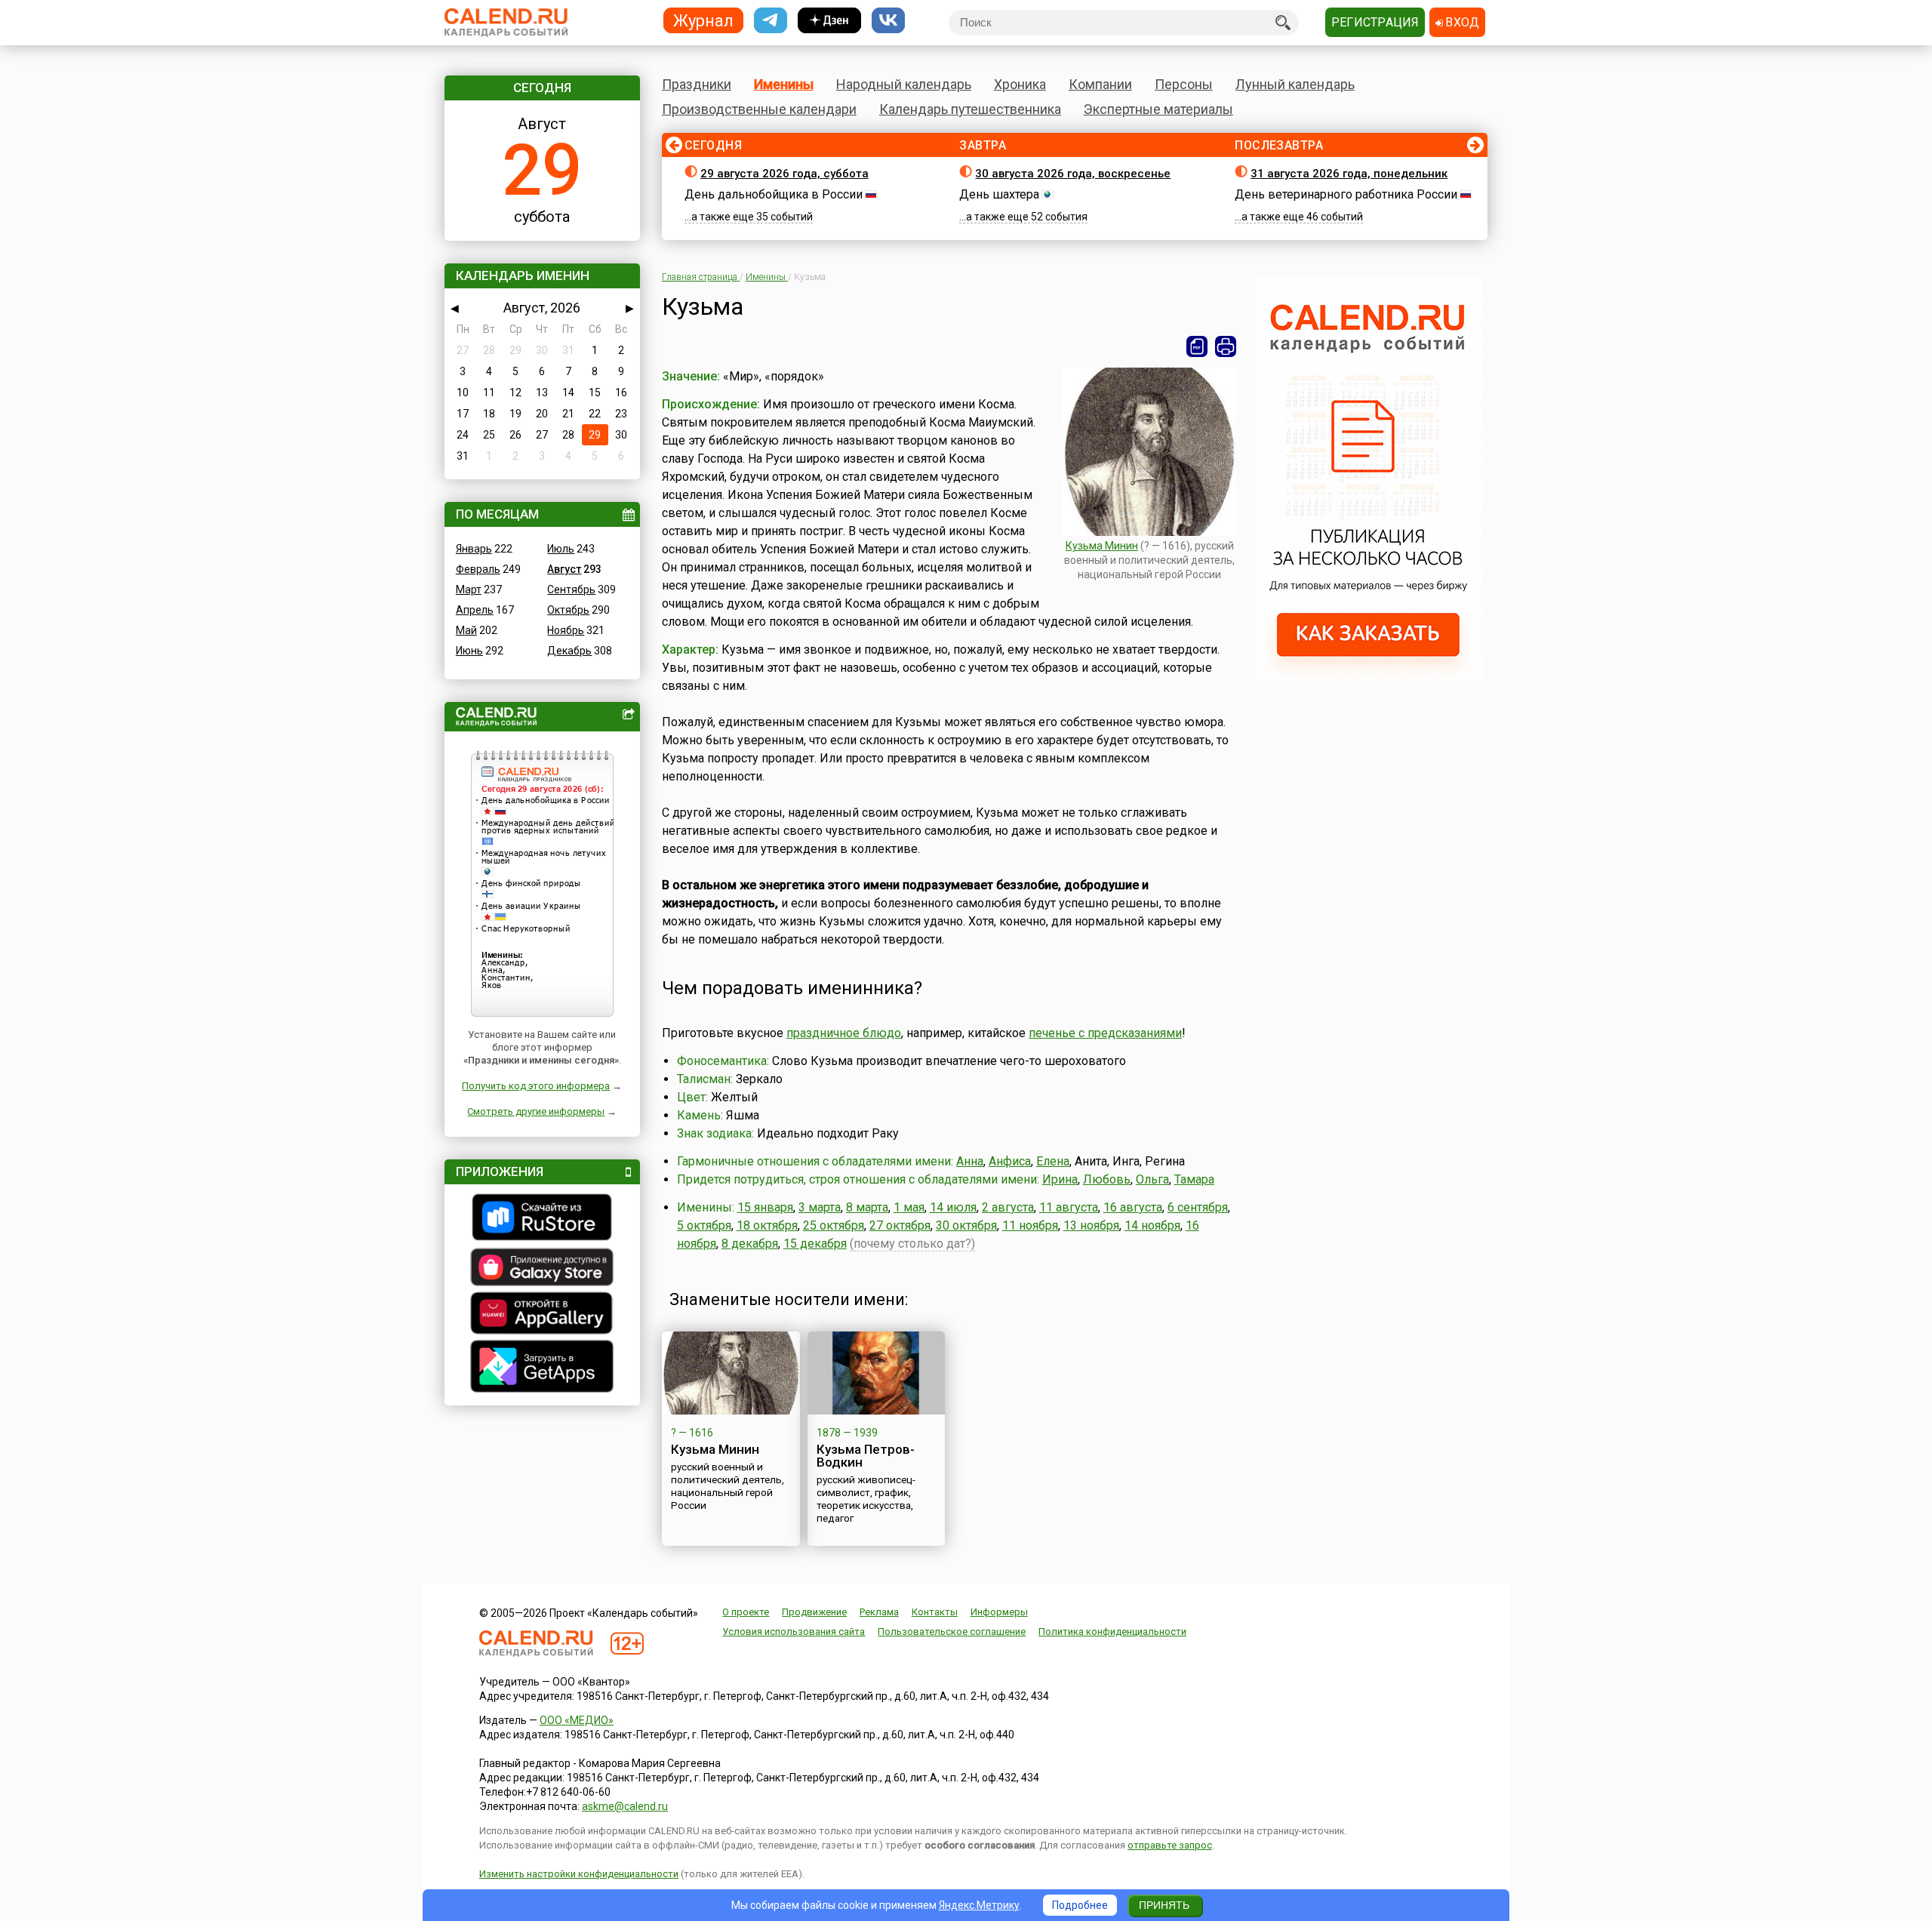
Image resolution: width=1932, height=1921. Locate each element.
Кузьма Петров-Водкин (866, 1456)
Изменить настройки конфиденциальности (579, 1874)
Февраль (478, 569)
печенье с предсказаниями (1105, 1033)
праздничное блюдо (844, 1033)
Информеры (999, 1612)
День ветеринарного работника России (1346, 194)
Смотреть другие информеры (536, 1111)
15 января (765, 1207)
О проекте (746, 1612)
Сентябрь (571, 590)
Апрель (475, 610)
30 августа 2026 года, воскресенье (1073, 174)
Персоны (1184, 84)
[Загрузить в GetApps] (542, 1368)
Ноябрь (566, 630)
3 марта (820, 1207)
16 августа (1133, 1207)
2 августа (1008, 1207)
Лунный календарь (1295, 84)
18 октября (767, 1225)
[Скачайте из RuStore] (542, 1219)
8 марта (867, 1207)
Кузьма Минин (1102, 546)
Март (469, 590)
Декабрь (569, 651)
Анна (970, 1161)
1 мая (909, 1207)
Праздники (697, 84)
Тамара (1194, 1179)
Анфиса (1010, 1161)
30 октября (966, 1225)
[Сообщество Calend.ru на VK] (888, 21)
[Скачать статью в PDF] (1197, 346)
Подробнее (1080, 1905)
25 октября (834, 1225)
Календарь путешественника (970, 109)
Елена (1053, 1161)
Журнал (703, 20)
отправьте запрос (1170, 1845)
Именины (784, 84)
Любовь (1107, 1179)
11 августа (1069, 1207)
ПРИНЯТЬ (1164, 1905)
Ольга (1152, 1179)
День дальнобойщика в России (774, 194)
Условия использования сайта (794, 1632)
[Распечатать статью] (1226, 346)
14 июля (953, 1207)
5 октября (704, 1225)
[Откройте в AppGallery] (542, 1315)
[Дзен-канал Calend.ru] (829, 21)
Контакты (935, 1612)
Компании (1100, 84)
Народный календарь (904, 84)
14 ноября (1152, 1225)
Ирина (1060, 1179)
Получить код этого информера (536, 1086)
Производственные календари (759, 109)
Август (564, 569)
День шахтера (999, 194)
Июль (561, 549)
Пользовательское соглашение (952, 1632)
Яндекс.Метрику (979, 1905)
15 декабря (815, 1244)
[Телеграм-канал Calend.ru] (771, 21)
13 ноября (1091, 1225)
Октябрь (568, 610)
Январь (474, 549)
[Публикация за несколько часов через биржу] (1368, 676)
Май (466, 630)
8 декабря (750, 1244)
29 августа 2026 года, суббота (784, 174)
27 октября (900, 1225)
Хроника (1020, 84)
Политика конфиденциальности (1112, 1632)
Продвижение (814, 1612)
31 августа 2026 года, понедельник (1349, 174)
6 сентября (1198, 1207)
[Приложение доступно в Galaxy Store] (542, 1269)
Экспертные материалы (1158, 109)
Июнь (469, 651)
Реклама (879, 1612)
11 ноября (1030, 1225)
